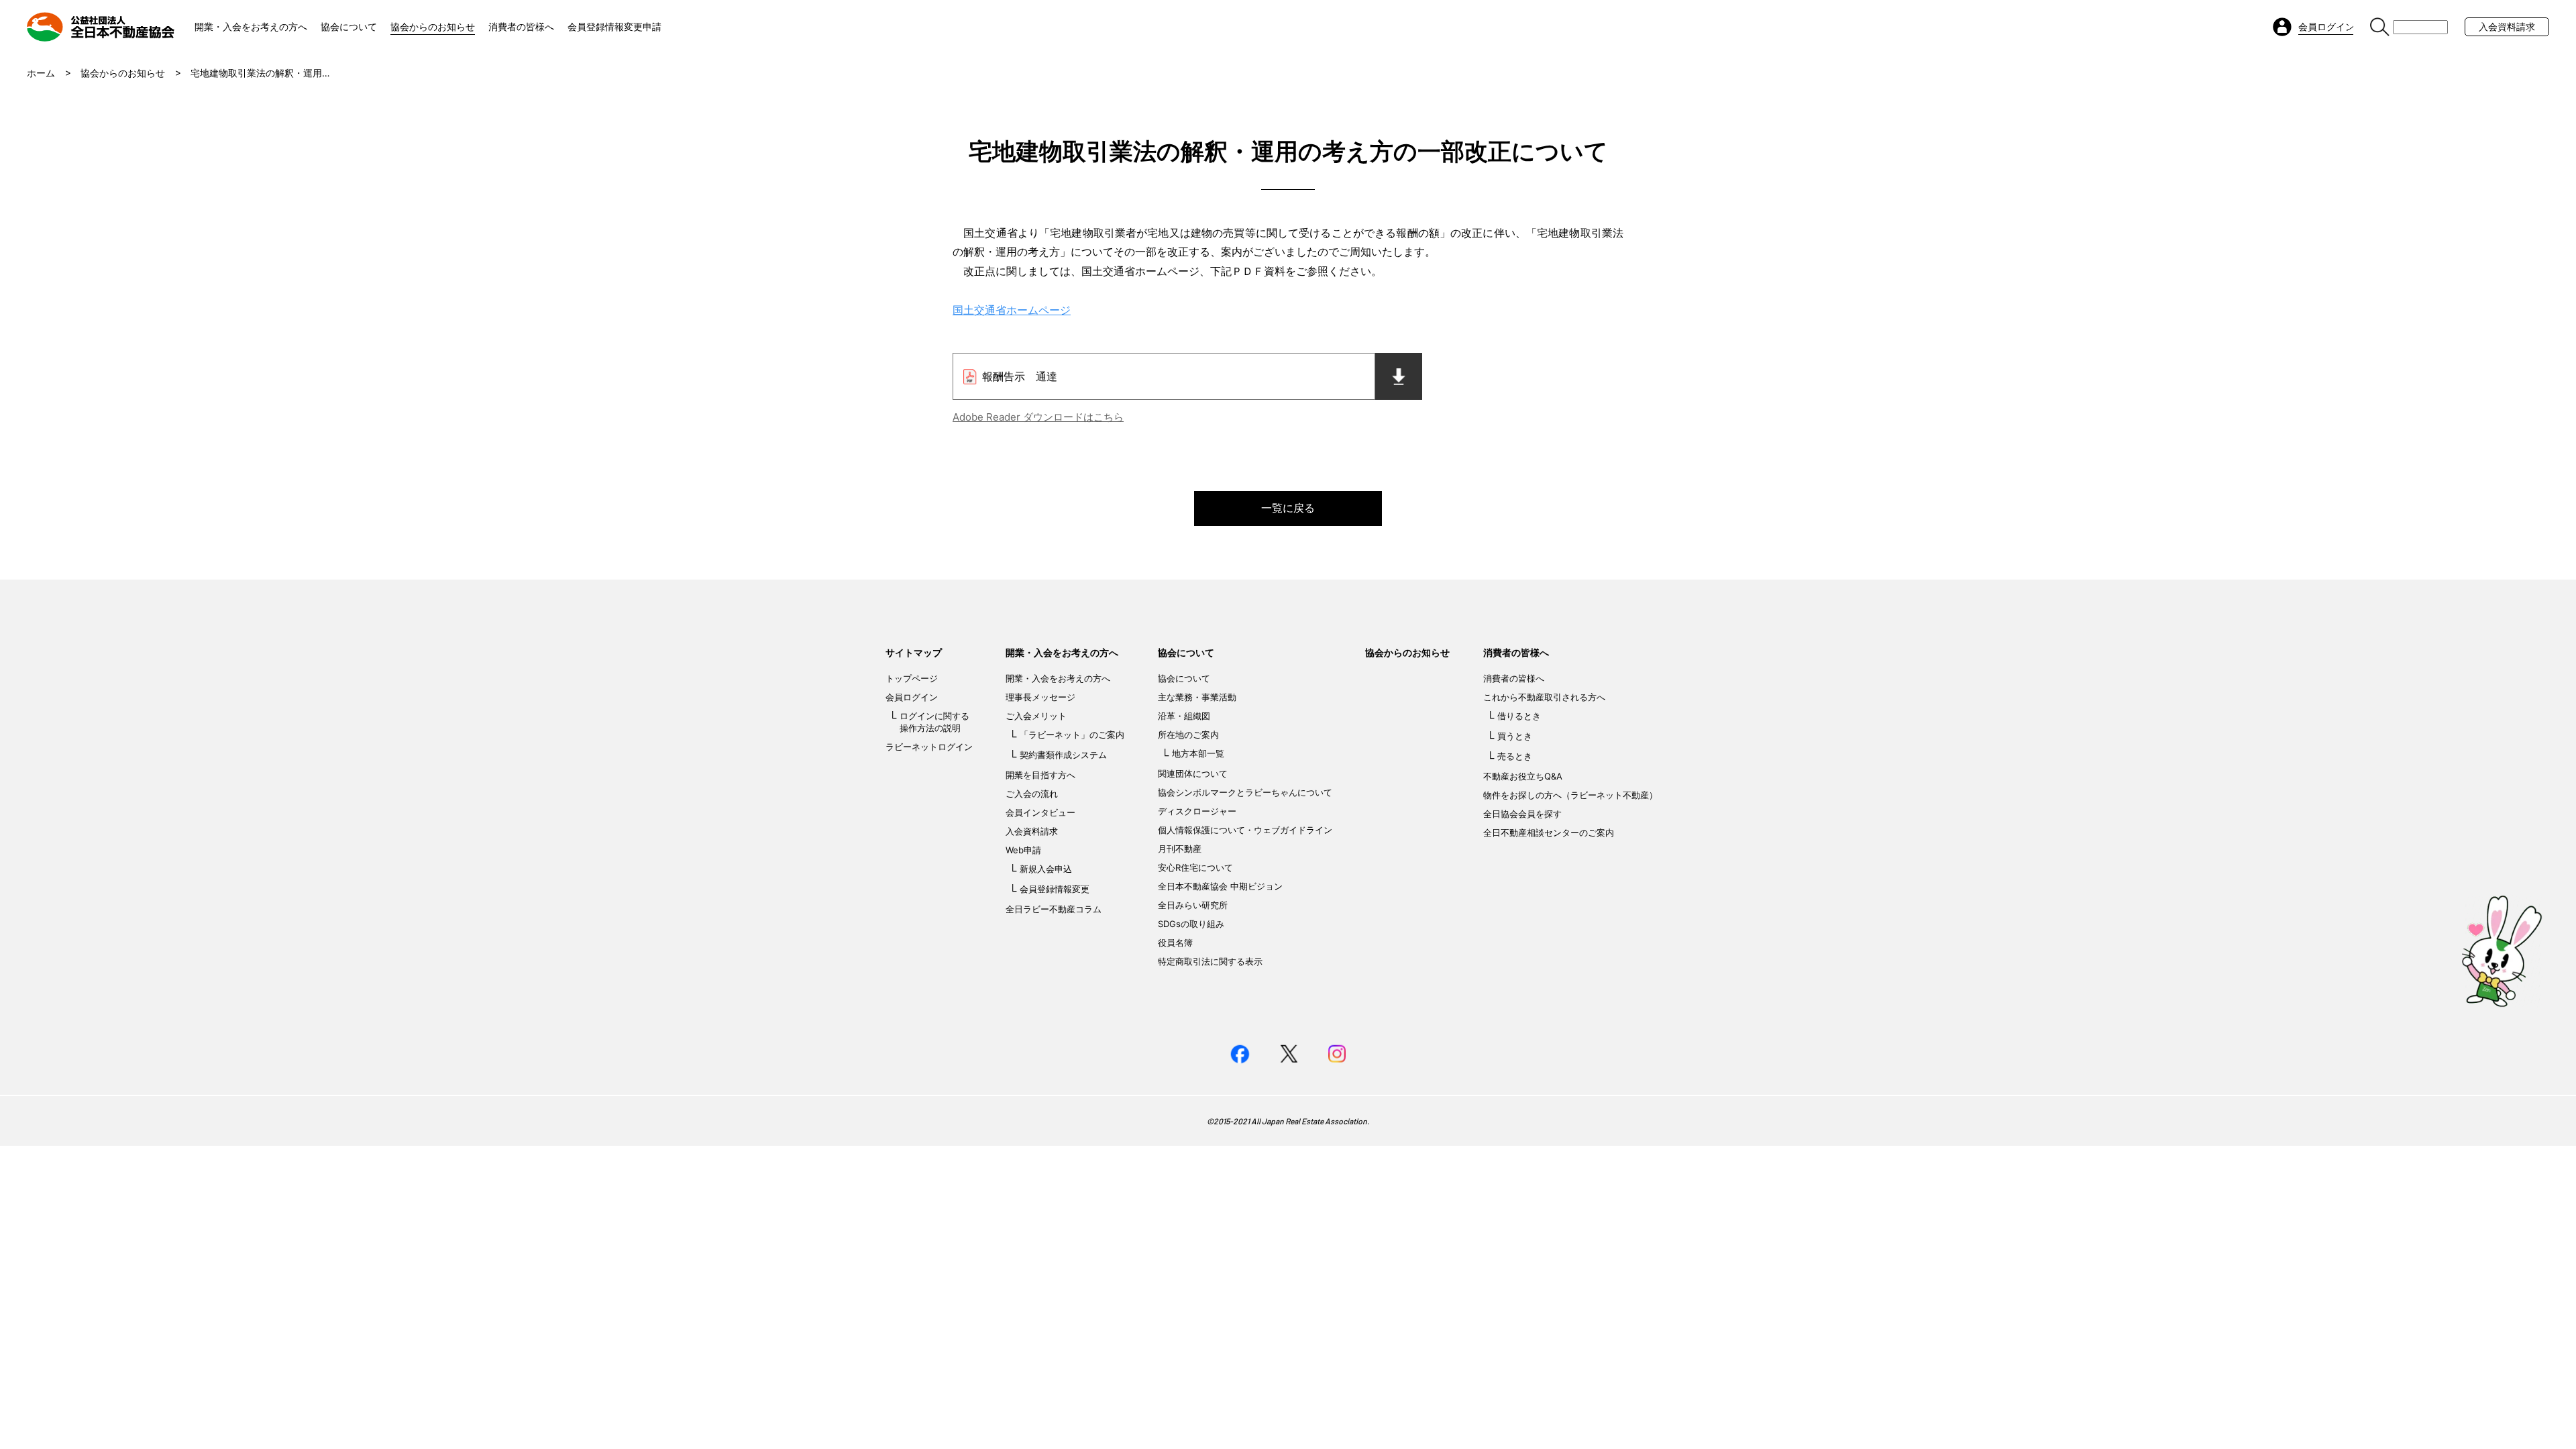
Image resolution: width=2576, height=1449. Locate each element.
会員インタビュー (1040, 812)
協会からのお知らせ (433, 26)
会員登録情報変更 (1055, 889)
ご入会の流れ (1032, 794)
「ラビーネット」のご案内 (1072, 735)
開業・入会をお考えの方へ (251, 26)
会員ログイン (912, 697)
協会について (349, 26)
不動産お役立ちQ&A (1523, 776)
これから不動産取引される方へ (1544, 697)
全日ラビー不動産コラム (1054, 909)
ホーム (41, 73)
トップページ (912, 678)
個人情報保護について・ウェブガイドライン (1245, 830)
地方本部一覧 (1198, 753)
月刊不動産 (1180, 849)
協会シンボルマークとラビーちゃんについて (1245, 792)
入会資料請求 (2507, 26)
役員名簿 (1175, 943)
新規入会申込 (1046, 869)
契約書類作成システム (1063, 755)
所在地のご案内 (1188, 735)
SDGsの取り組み (1191, 924)
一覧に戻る (1288, 508)
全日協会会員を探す (1522, 814)
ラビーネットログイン (929, 747)
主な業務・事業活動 (1197, 697)
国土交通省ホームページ (1012, 310)
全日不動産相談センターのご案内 (1549, 833)
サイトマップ (914, 652)
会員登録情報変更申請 (614, 26)
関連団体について (1193, 773)
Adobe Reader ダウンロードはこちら (1038, 417)
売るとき (1515, 756)
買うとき (1515, 736)
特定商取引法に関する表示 (1210, 961)
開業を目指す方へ (1040, 775)
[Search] (2380, 27)
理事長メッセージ (1040, 697)
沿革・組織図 (1184, 716)
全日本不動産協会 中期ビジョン (1220, 886)
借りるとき (1519, 716)
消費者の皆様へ (521, 26)
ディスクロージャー (1197, 811)
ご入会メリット (1036, 716)
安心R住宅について (1195, 867)
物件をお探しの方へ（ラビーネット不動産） (1570, 795)
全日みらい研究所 (1193, 905)
